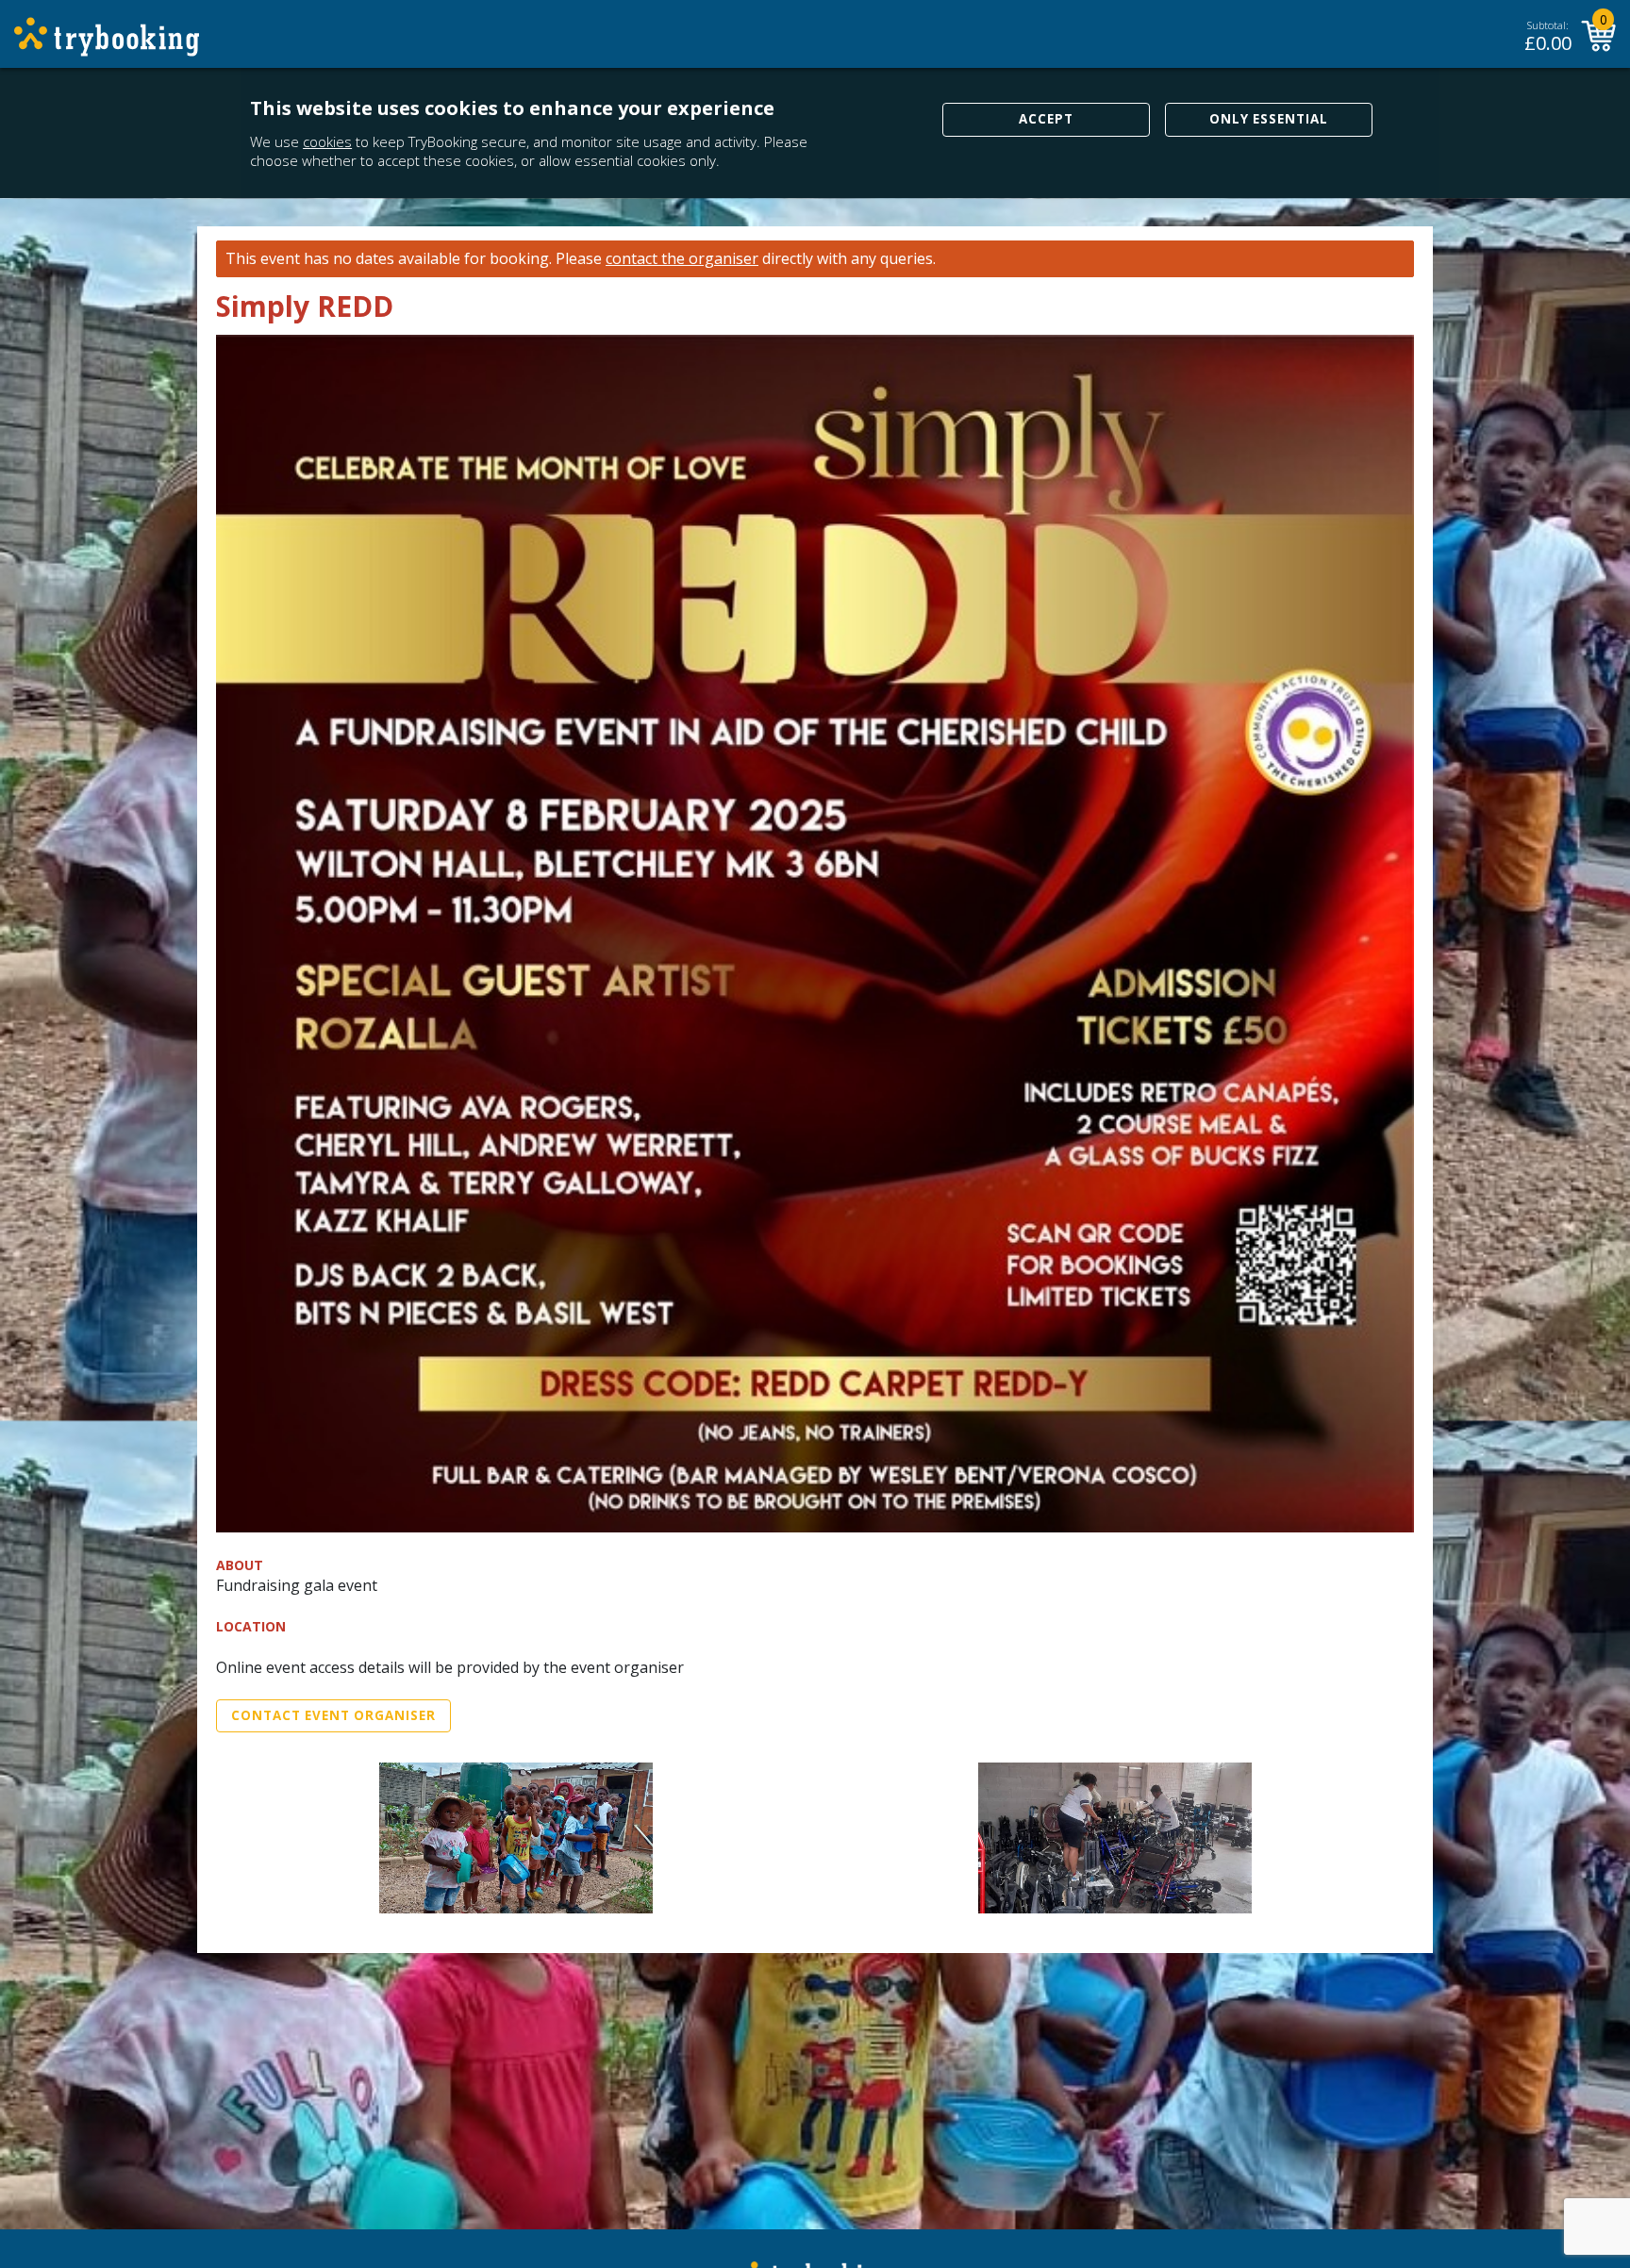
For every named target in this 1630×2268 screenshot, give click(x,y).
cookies (327, 141)
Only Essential (1269, 119)
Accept (1046, 119)
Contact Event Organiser (333, 1715)
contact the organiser (682, 259)
